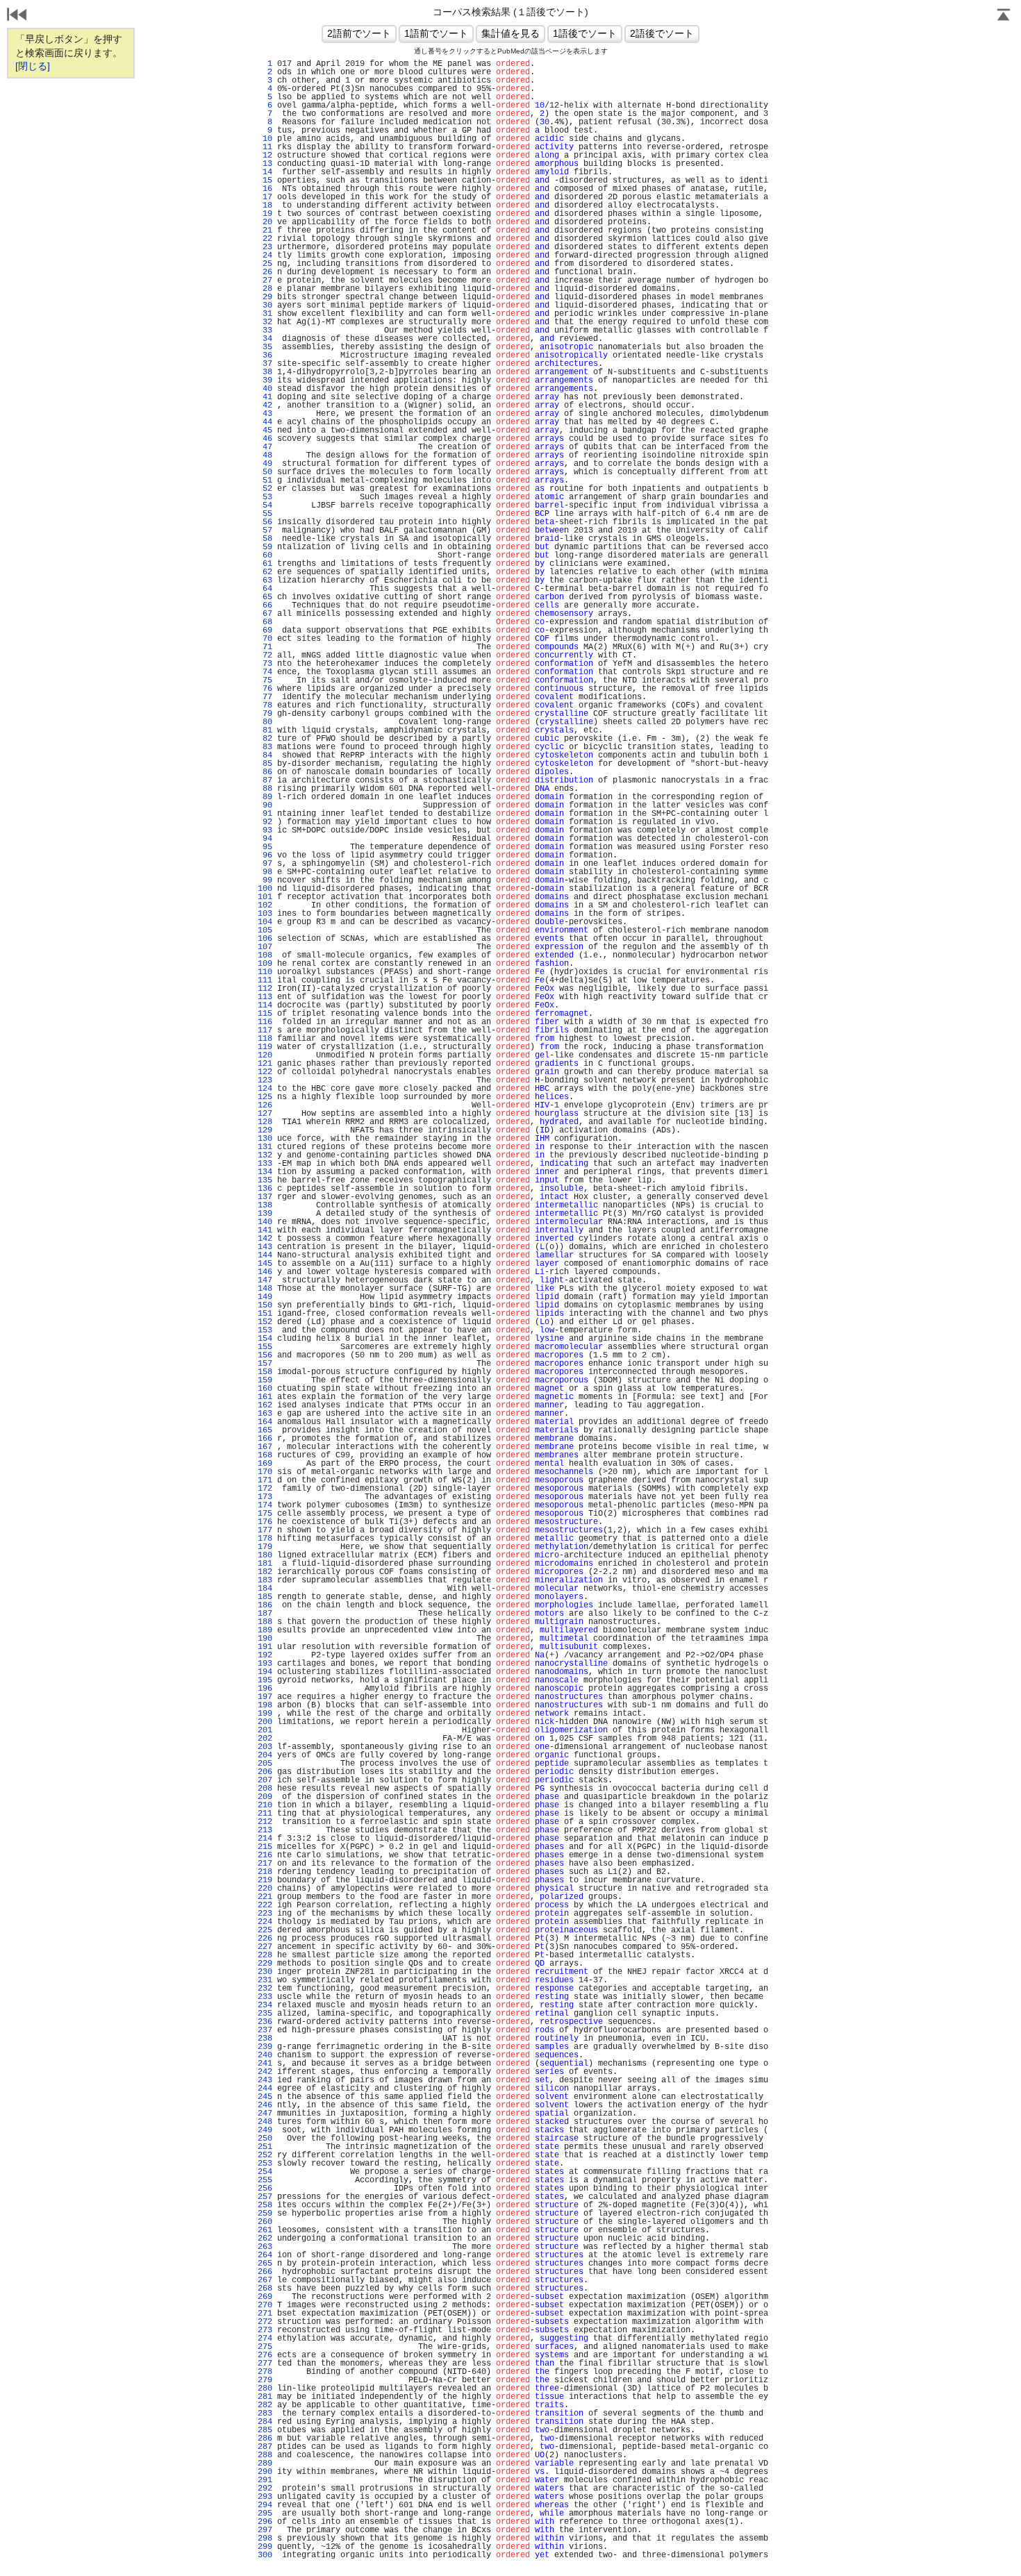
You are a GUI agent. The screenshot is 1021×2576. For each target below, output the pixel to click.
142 (265, 1239)
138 (265, 1205)
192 (265, 1655)
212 (265, 1822)
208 (265, 1789)
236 (265, 2022)
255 (265, 2180)
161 (265, 1397)
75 (265, 680)
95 (265, 847)
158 (265, 1372)
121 (265, 1064)
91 (265, 814)
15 (265, 181)
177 (265, 1530)
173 (265, 1497)
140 (265, 1222)
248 (265, 2122)
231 (265, 1980)
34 (265, 339)
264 (265, 2255)
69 (265, 630)
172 (265, 1489)
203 (265, 1747)
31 (265, 314)
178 (265, 1539)
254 (265, 2172)
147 (265, 1280)
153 (265, 1330)
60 (265, 555)
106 (265, 939)
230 (265, 1972)
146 (265, 1272)
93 (265, 830)
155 (265, 1347)
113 (265, 997)
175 (265, 1514)
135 (265, 1180)
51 (265, 480)
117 (265, 1030)
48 (265, 455)
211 (265, 1814)
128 (265, 1122)
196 (265, 1689)
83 (265, 747)
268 (265, 2289)
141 (265, 1230)
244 (265, 2089)
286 (265, 2439)
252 (265, 2155)
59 (265, 547)
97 (265, 864)
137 (265, 1197)
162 (265, 1405)
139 (265, 1214)
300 (265, 2555)
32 (265, 322)
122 (265, 1072)
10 (265, 139)
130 (265, 1139)
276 (265, 2355)
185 (265, 1597)
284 (265, 2422)
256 (265, 2189)
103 (265, 914)
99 (265, 880)
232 (265, 1989)
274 (265, 2339)
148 (265, 1289)
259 (265, 2214)
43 (265, 414)
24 (265, 256)
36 (265, 356)
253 (265, 2164)
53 (265, 497)
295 (265, 2514)
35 (265, 347)
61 (265, 564)
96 (265, 855)
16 (265, 189)
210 (265, 1805)
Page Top (1004, 16)
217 (265, 1864)
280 (265, 2389)
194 (265, 1672)
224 (265, 1922)
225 (265, 1930)
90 (265, 805)
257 (265, 2197)
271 (265, 2314)
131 (265, 1147)
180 (265, 1555)
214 (265, 1839)
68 (265, 622)
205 (265, 1764)
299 (265, 2547)
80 (265, 722)
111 (265, 980)
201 (265, 1730)
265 (265, 2264)
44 (265, 422)
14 (265, 172)
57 (265, 530)
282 (265, 2405)
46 (265, 439)
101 (265, 897)
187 (265, 1614)
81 (265, 730)
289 (265, 2464)
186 (265, 1605)
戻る (17, 16)
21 (265, 231)
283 (265, 2414)
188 (265, 1622)
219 (265, 1880)
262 (265, 2239)
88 (265, 789)
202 (265, 1739)
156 (265, 1355)
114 (265, 1005)
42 (265, 405)
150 (265, 1305)
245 (265, 2097)
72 (265, 655)
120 (265, 1055)
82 (265, 739)
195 (265, 1680)
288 (265, 2455)
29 (265, 297)
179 (265, 1547)
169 (265, 1464)
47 (265, 447)
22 (265, 239)
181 (265, 1564)
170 (265, 1472)
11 (265, 147)
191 (265, 1647)
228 (265, 1955)
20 (265, 222)
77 (265, 697)
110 (265, 972)
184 (265, 1589)
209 (265, 1797)
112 (265, 989)
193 (265, 1664)
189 (265, 1630)
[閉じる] (33, 66)
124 (265, 1089)
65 (265, 597)
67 (265, 614)
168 (265, 1455)
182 (265, 1572)
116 (265, 1022)
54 (265, 505)
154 (265, 1339)
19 (265, 214)
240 (265, 2055)
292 (265, 2489)
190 (265, 1639)
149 (265, 1297)
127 (265, 1114)
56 (265, 522)
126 (265, 1105)
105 (265, 930)
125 (265, 1097)
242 (265, 2072)
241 (265, 2064)
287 (265, 2447)
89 (265, 797)
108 (265, 955)
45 (265, 430)
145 (265, 1264)
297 (265, 2530)
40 (265, 389)
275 (265, 2347)
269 (265, 2297)
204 (265, 1755)
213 (265, 1830)
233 (265, 1997)
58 (265, 539)
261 (265, 2230)
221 (265, 1897)
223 (265, 1914)
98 (265, 872)
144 (265, 1255)
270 (265, 2305)
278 (265, 2372)
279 (265, 2380)
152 (265, 1322)
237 (265, 2030)
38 (265, 372)
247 (265, 2114)
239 (265, 2047)
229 (265, 1964)
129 (265, 1130)
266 (265, 2272)
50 (265, 472)
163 (265, 1414)
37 (265, 364)
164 (265, 1422)
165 (265, 1430)
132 (265, 1155)
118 (265, 1039)
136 (265, 1189)
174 (265, 1505)
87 (265, 780)
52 (265, 489)
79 (265, 714)
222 (265, 1905)
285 (265, 2430)
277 (265, 2364)
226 (265, 1939)
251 (265, 2147)
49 (265, 464)
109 (265, 964)
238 (265, 2039)
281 (265, 2397)
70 (265, 639)
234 (265, 2005)
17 (265, 197)
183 (265, 1580)
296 (265, 2522)
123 (265, 1080)
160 (265, 1389)
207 (265, 1780)
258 (265, 2205)
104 (265, 922)
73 (265, 664)
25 (265, 264)
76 (265, 689)
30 (265, 306)
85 (265, 764)
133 (265, 1164)
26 (265, 272)
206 (265, 1772)
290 (265, 2472)
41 (265, 397)
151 (265, 1314)
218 (265, 1872)
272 (265, 2322)
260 (265, 2222)
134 (265, 1172)
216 (265, 1855)
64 (265, 589)
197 (265, 1697)
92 (265, 822)
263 (265, 2247)
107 (265, 947)
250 (265, 2139)
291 (265, 2480)
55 (265, 514)
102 (265, 905)
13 (265, 164)
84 (265, 755)
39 (265, 380)
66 (265, 605)
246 (265, 2105)
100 (265, 889)
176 (265, 1522)
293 (265, 2497)
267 (265, 2280)
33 (265, 331)
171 (265, 1480)
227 (265, 1947)
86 (265, 772)
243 (265, 2080)
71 (265, 647)
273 (265, 2330)
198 (265, 1705)
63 (265, 580)
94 (265, 839)
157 (265, 1364)
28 (265, 289)
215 (265, 1847)
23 (265, 247)
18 (265, 206)
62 (265, 572)
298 (265, 2539)
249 (265, 2130)
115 (265, 1014)
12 (265, 156)
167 (265, 1447)
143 (265, 1247)
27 (265, 281)
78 (265, 705)
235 (265, 2014)
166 (265, 1439)
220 (265, 1889)
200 (265, 1722)
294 (265, 2505)
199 (265, 1714)
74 (265, 672)
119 (265, 1047)
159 (265, 1380)
